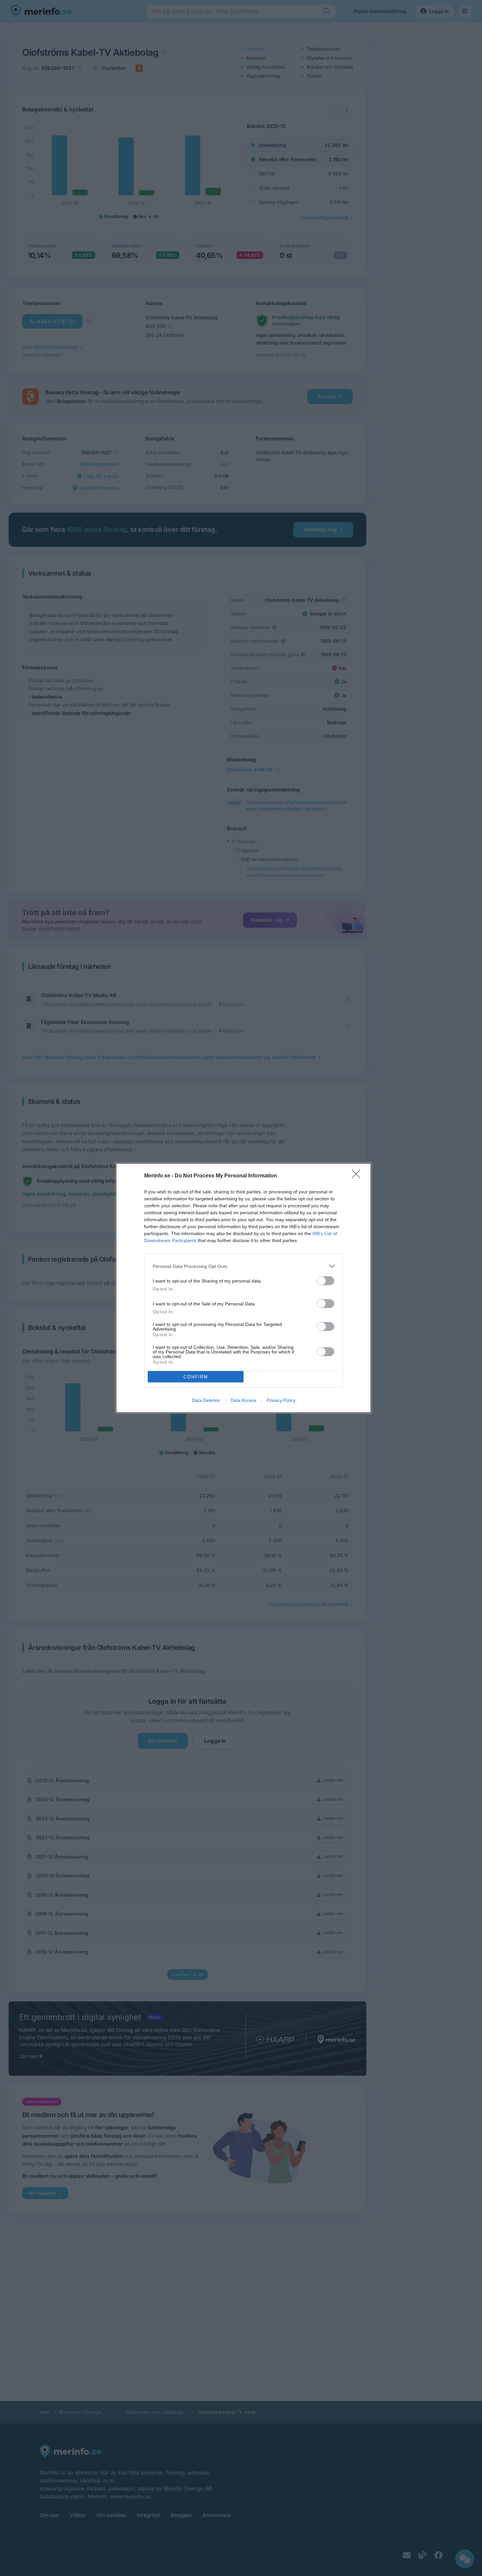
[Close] (358, 1176)
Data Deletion (206, 1400)
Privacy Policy (281, 1400)
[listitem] (243, 1266)
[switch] (326, 1281)
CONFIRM (196, 1377)
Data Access (243, 1400)
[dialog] (243, 1288)
